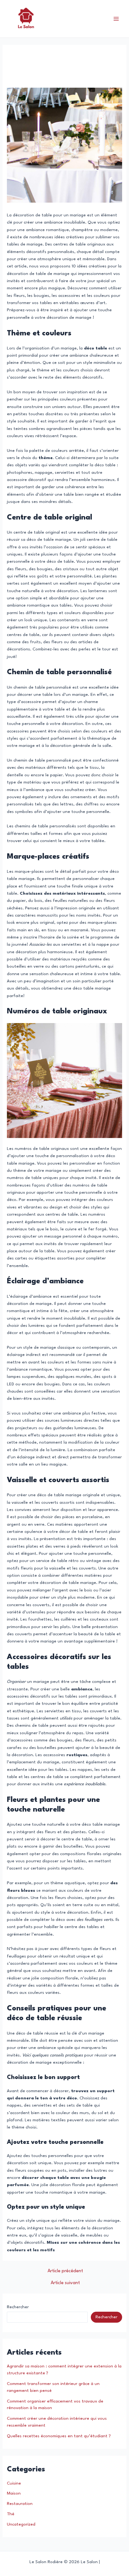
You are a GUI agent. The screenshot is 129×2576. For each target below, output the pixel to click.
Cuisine (14, 2483)
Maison (14, 2493)
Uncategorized (21, 2524)
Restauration (20, 2504)
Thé (11, 2514)
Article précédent (65, 2271)
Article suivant (65, 2283)
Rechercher (18, 2307)
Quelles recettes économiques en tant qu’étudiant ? (59, 2436)
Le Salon (65, 19)
